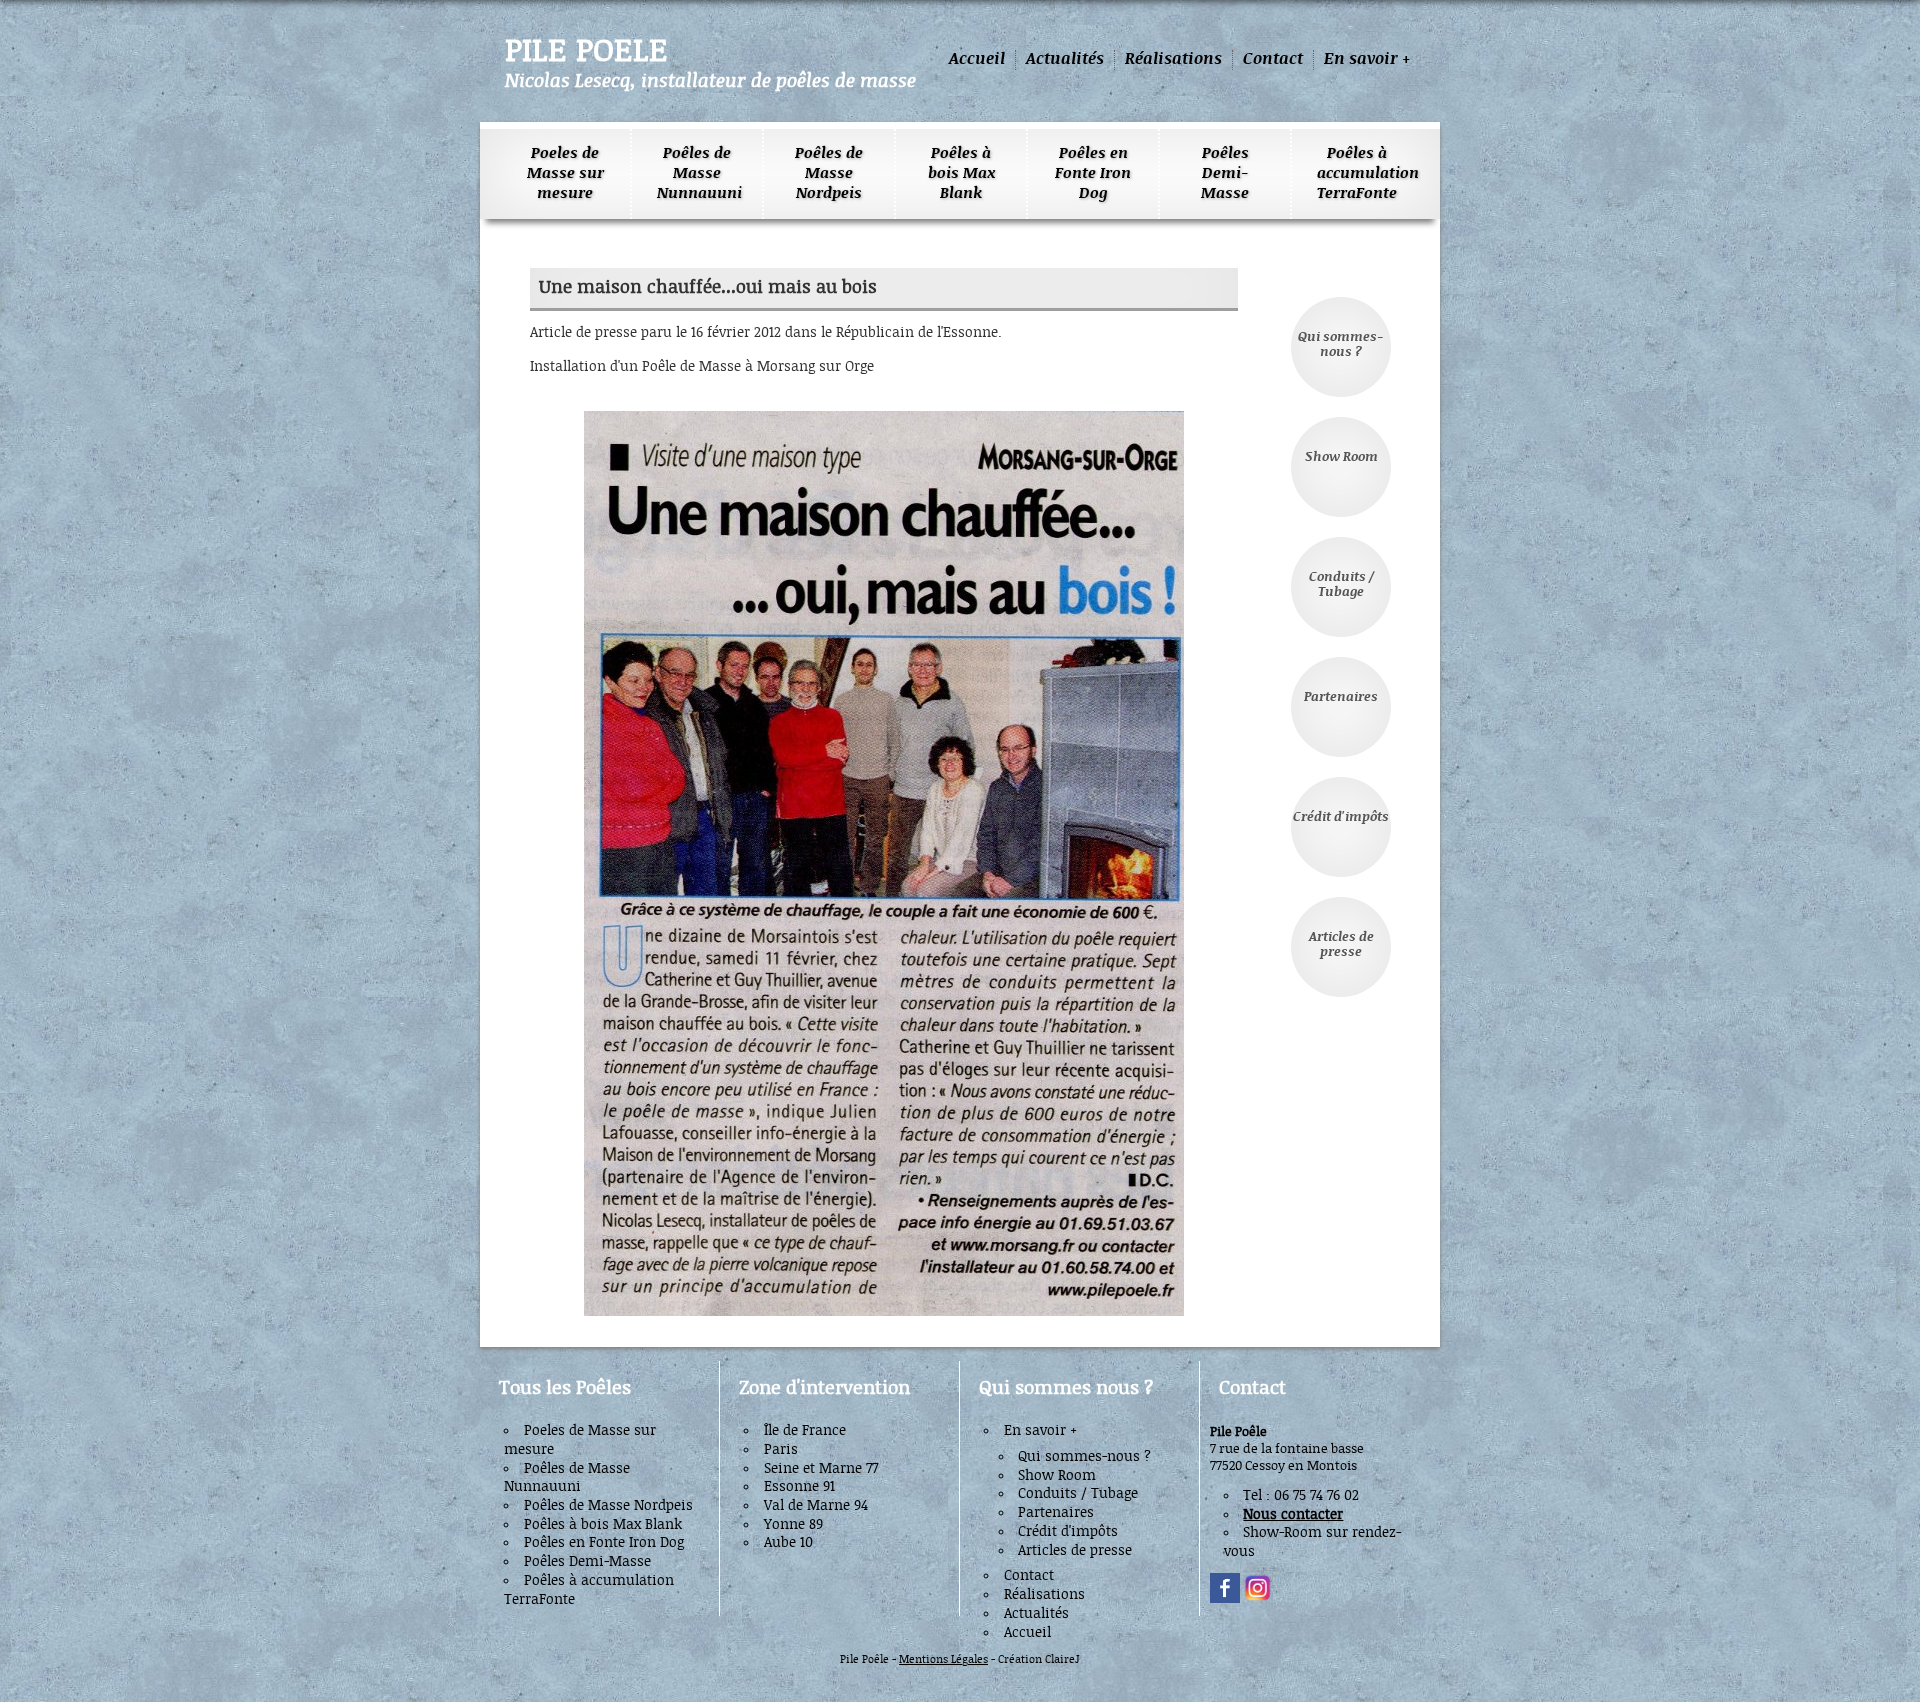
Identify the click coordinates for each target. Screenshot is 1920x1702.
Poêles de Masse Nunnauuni (697, 173)
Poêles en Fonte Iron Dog (1093, 173)
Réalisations (1173, 59)
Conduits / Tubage (1341, 585)
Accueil (977, 59)
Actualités (1065, 59)
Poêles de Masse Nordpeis (829, 173)
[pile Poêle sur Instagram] (1258, 1599)
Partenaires (1341, 697)
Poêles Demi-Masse (1225, 173)
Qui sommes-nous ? (1341, 345)
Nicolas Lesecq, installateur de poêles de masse (710, 81)
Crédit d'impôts (1341, 817)
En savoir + (1367, 59)
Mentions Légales (943, 1659)
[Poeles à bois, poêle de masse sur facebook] (1225, 1599)
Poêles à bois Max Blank (961, 173)
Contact (1273, 59)
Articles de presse (1341, 945)
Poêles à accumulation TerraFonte (1357, 173)
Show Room (1341, 457)
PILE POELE (586, 51)
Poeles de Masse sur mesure (565, 173)
